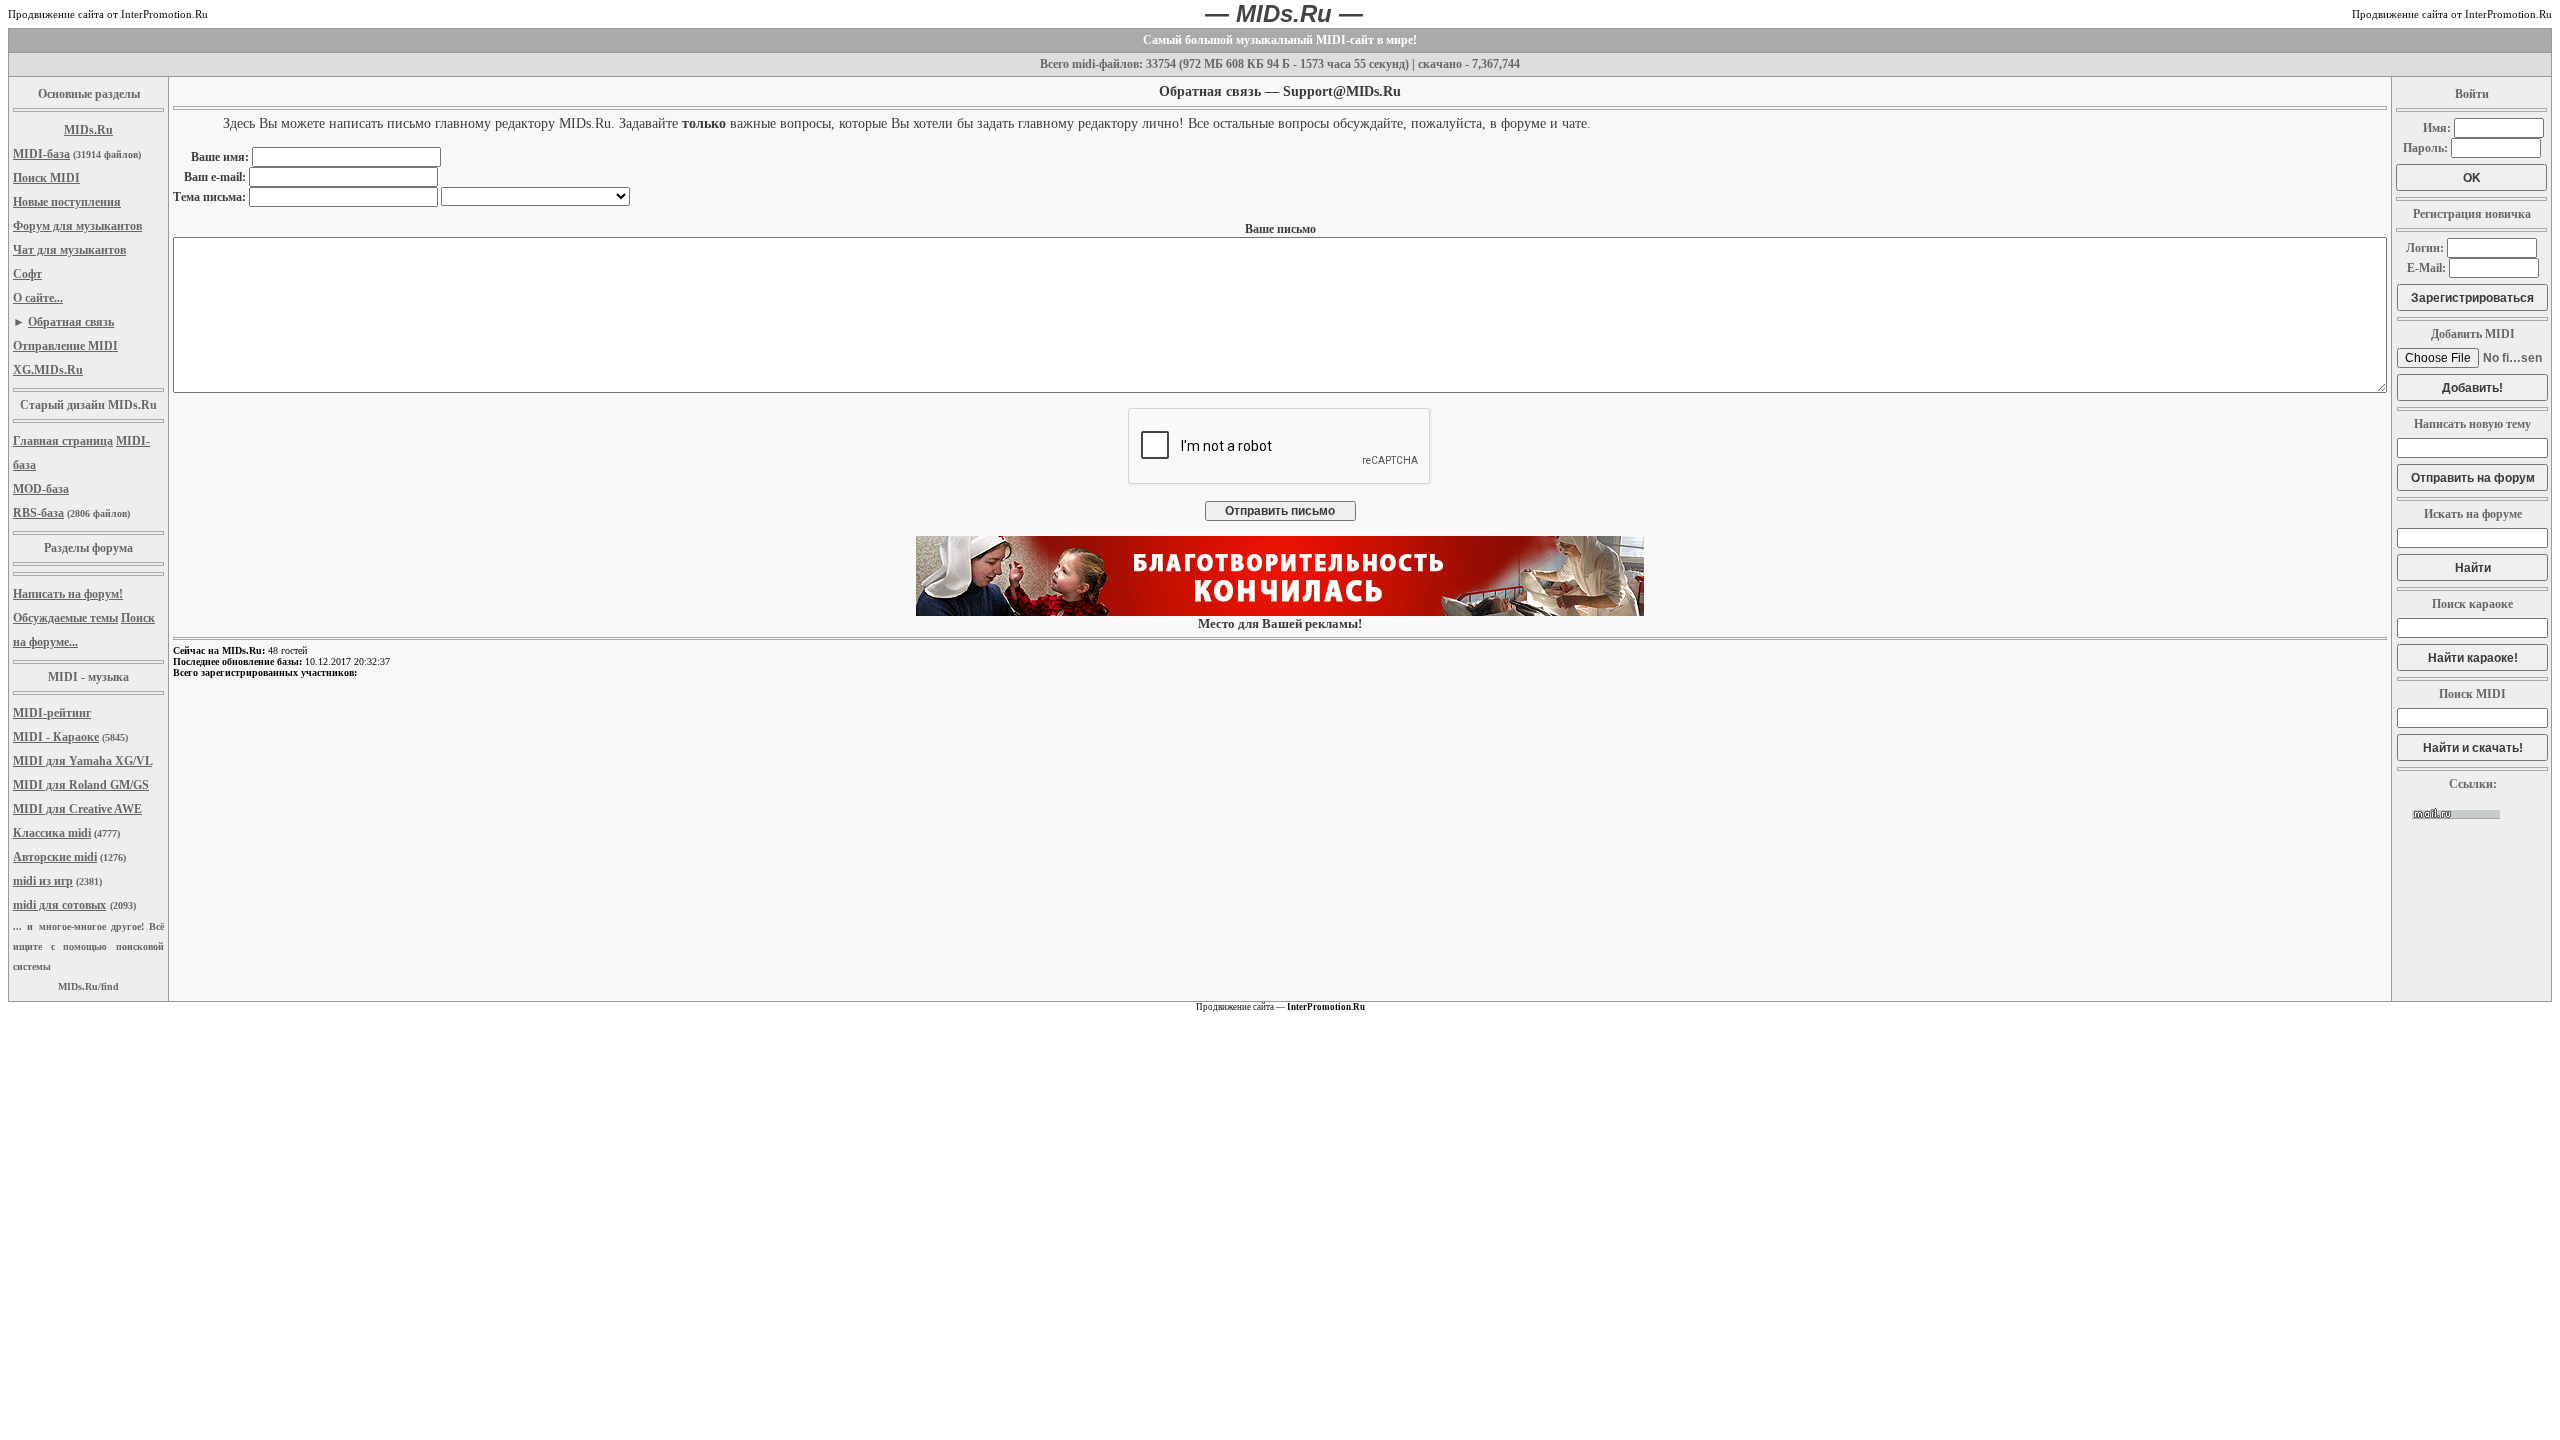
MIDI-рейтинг (52, 713)
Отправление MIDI (65, 346)
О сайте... (38, 298)
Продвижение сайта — (1280, 1007)
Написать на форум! (68, 594)
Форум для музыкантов (77, 226)
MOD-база (41, 489)
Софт (27, 274)
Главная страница (63, 441)
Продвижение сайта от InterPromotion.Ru (108, 14)
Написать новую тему (2472, 424)
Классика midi (52, 833)
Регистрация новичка (2472, 214)
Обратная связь (71, 322)
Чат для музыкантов (69, 250)
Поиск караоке (2472, 604)
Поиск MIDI (46, 178)
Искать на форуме (2473, 514)
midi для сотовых (59, 905)
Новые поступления (67, 202)
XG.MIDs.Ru (48, 370)
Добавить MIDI (2473, 334)
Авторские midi (55, 857)
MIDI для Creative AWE (77, 809)
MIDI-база (41, 154)
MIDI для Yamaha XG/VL (82, 761)
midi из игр (43, 881)
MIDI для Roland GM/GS (81, 785)
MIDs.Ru (88, 130)
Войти (2472, 94)
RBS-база (38, 513)
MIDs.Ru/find (88, 986)
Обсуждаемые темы (65, 618)
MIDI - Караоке (56, 737)
